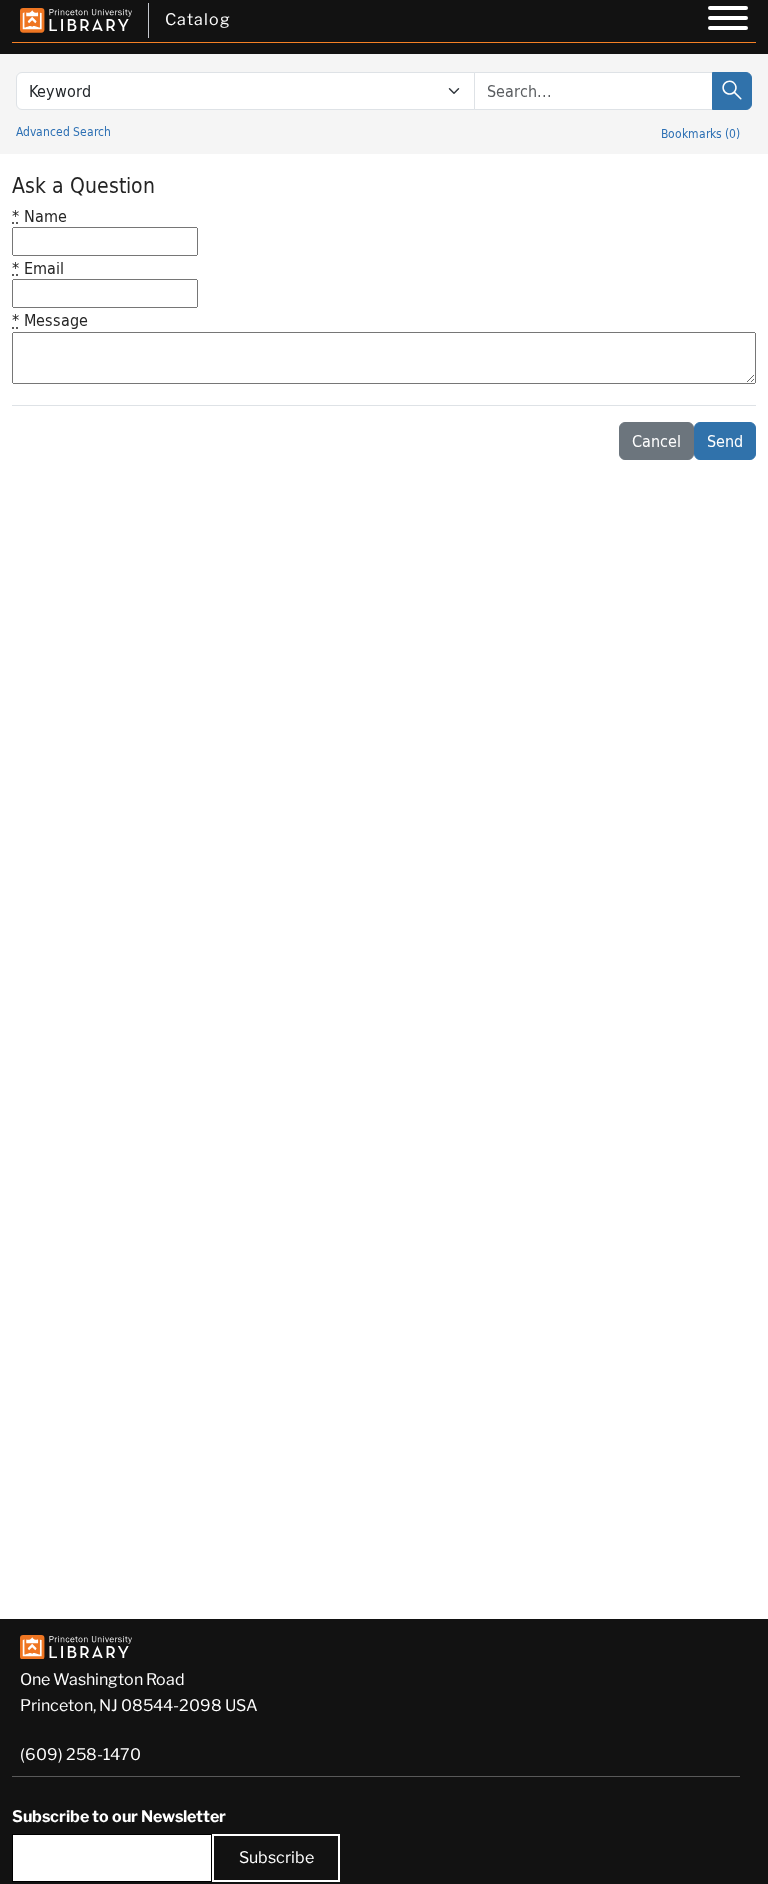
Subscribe (276, 1857)
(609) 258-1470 (80, 1754)
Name (39, 215)
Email (38, 267)
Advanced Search (63, 131)
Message (50, 319)
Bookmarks (700, 133)
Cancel (656, 440)
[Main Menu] (728, 21)
